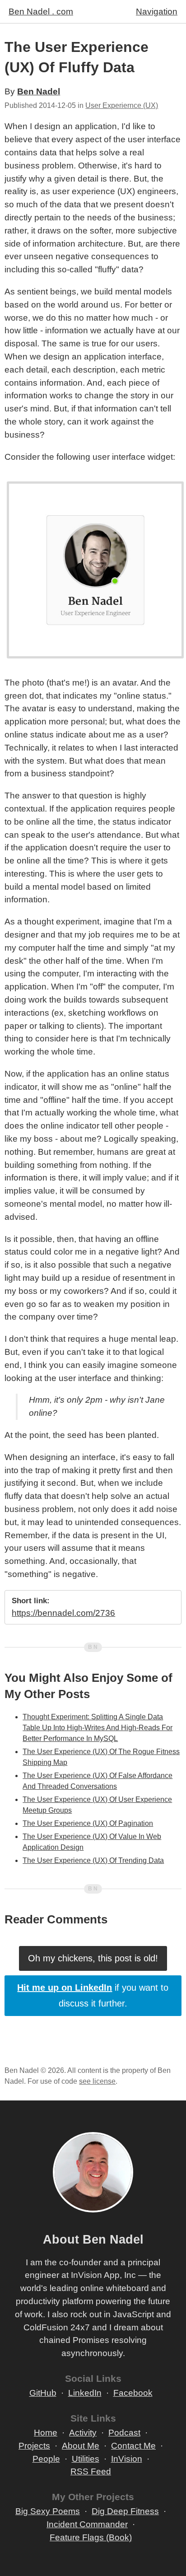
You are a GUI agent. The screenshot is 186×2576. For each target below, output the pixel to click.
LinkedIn (85, 2393)
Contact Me (133, 2446)
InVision (127, 2459)
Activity (83, 2433)
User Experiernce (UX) (122, 105)
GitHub (43, 2393)
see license (97, 2081)
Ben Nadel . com (41, 12)
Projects (34, 2446)
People (46, 2459)
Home (46, 2433)
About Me (81, 2446)
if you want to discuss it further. (93, 1995)
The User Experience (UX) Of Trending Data (93, 1860)
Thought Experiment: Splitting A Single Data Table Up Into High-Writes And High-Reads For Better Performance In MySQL (98, 1728)
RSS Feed (91, 2471)
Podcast (124, 2433)
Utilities (86, 2459)
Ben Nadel (39, 91)
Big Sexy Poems (48, 2511)
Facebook (133, 2393)
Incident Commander (87, 2524)
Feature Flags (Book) (91, 2537)
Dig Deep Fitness (125, 2511)
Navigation (157, 12)
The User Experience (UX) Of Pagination (88, 1823)
